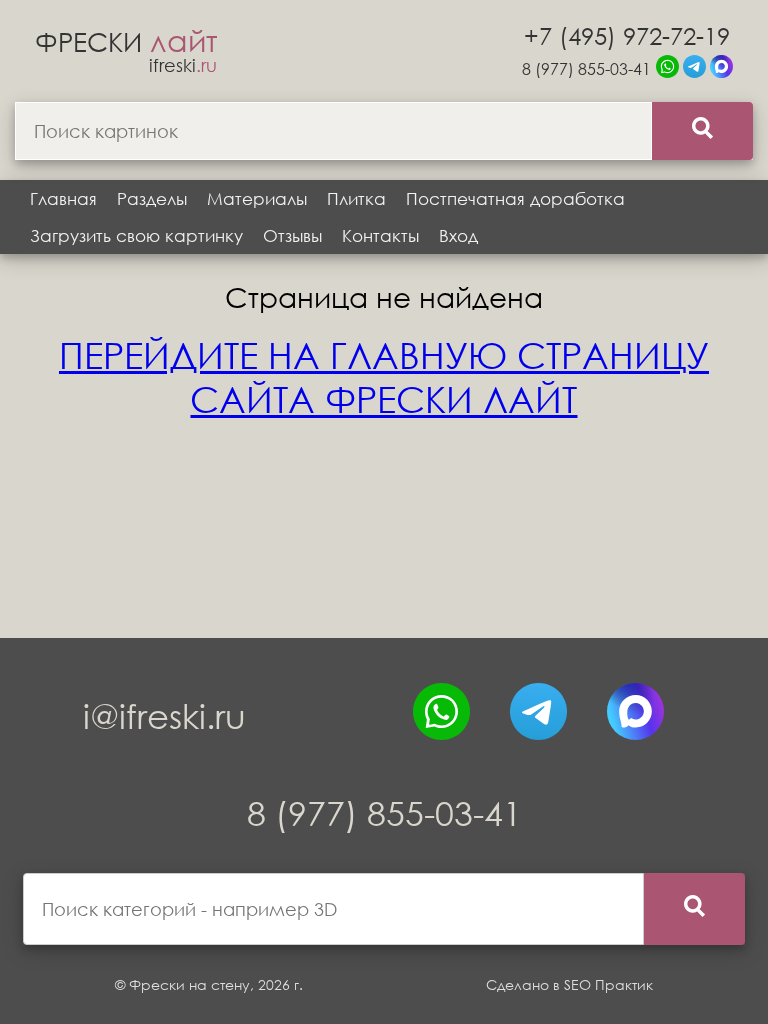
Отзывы (292, 235)
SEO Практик (608, 984)
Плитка (356, 198)
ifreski (183, 65)
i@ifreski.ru (164, 715)
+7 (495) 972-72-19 (627, 35)
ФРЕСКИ (126, 41)
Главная (63, 198)
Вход (458, 235)
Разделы (152, 198)
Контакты (380, 235)
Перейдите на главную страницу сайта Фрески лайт (384, 377)
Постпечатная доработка (515, 198)
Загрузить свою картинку (136, 235)
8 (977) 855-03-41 (586, 68)
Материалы (257, 198)
